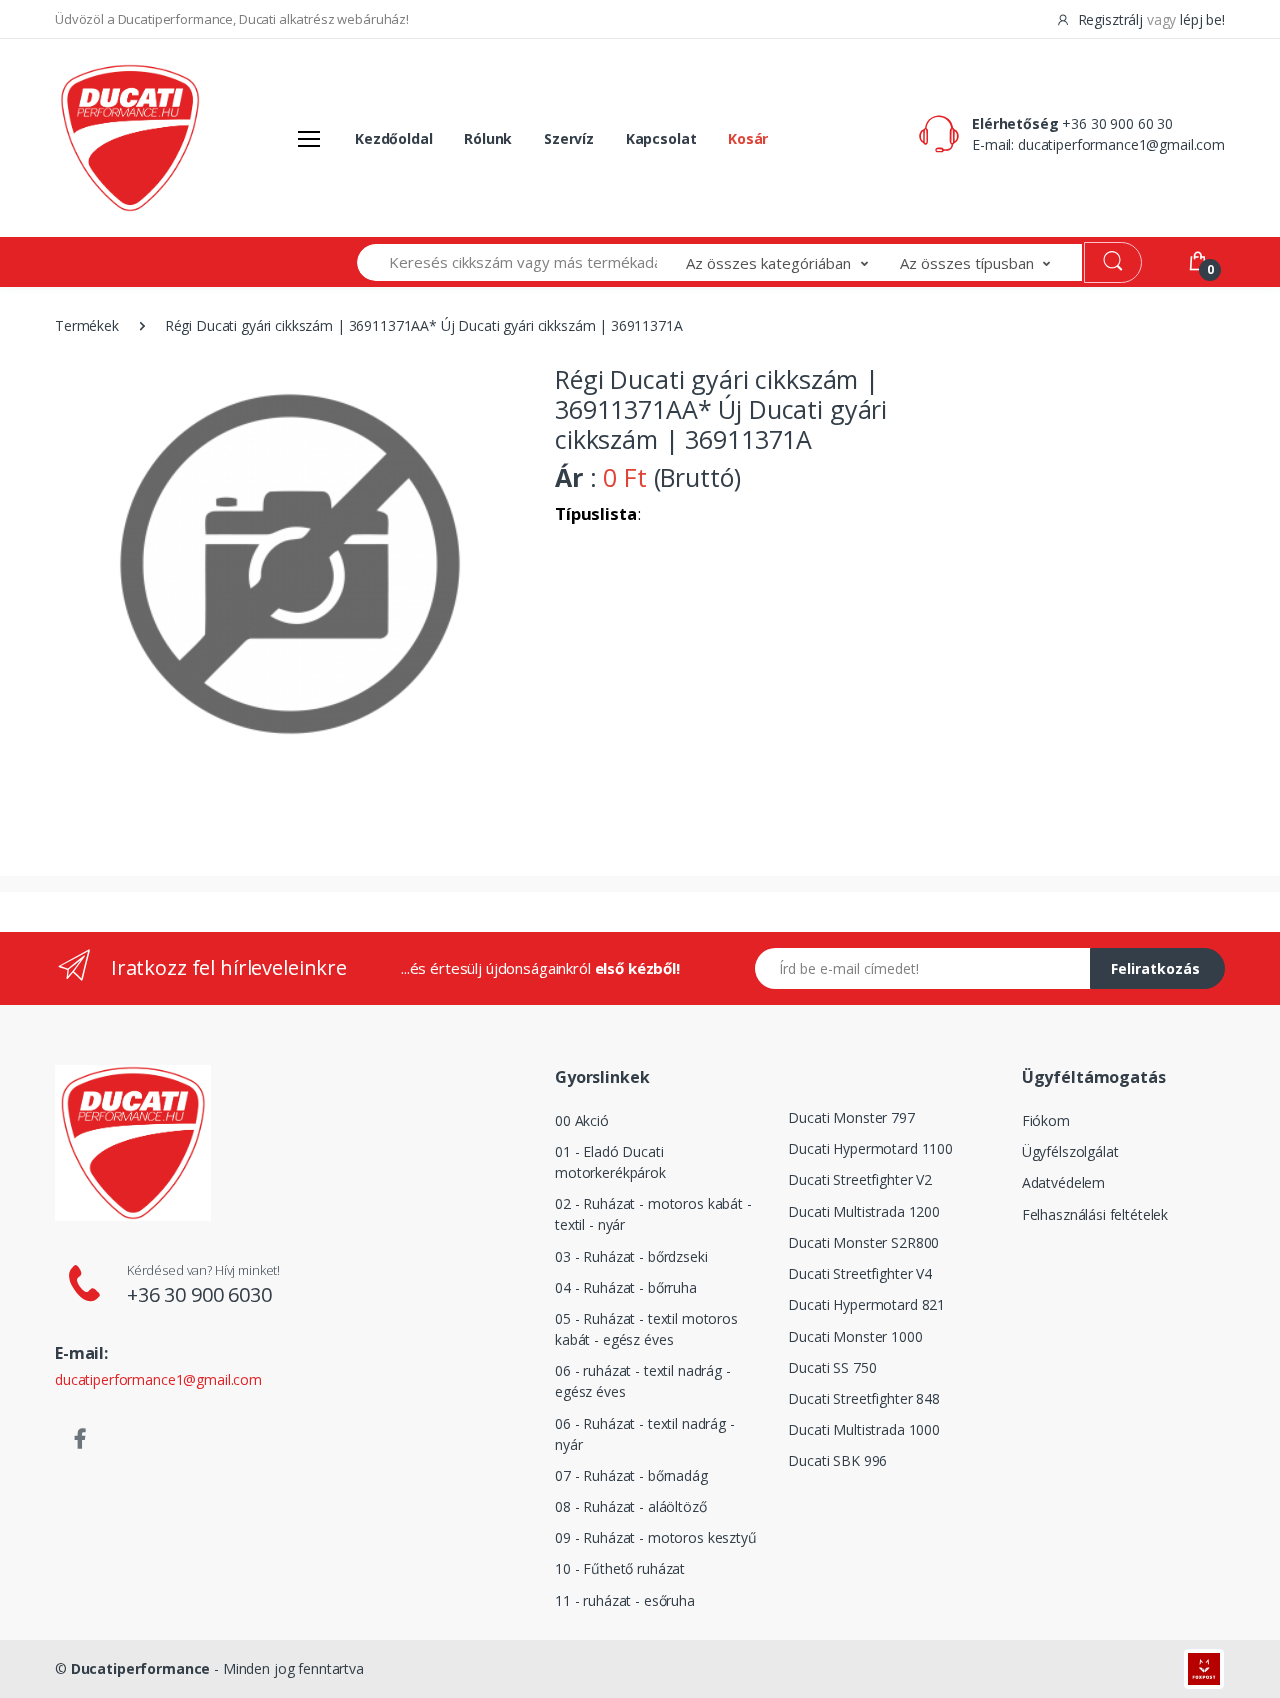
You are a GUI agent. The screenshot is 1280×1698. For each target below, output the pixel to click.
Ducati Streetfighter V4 (860, 1273)
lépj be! (1202, 19)
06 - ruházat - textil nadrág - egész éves (643, 1381)
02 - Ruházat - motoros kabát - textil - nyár (653, 1214)
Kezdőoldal (394, 138)
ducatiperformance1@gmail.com (1121, 144)
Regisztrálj (1110, 19)
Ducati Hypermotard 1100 (870, 1148)
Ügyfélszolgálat (1070, 1151)
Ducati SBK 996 (837, 1460)
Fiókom (1046, 1120)
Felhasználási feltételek (1095, 1214)
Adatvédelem (1063, 1182)
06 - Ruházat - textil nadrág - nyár (645, 1434)
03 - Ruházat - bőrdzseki (631, 1256)
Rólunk (488, 138)
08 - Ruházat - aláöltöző (631, 1506)
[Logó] (130, 138)
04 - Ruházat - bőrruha (626, 1287)
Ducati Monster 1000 (855, 1336)
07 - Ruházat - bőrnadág (631, 1475)
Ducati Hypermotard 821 (866, 1304)
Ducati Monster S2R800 (863, 1242)
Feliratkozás (1155, 968)
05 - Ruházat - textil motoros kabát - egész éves (646, 1329)
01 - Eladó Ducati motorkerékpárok (610, 1162)
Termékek (87, 325)
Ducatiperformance (141, 1668)
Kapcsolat (661, 138)
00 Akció (582, 1120)
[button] (793, 262)
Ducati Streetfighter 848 (864, 1398)
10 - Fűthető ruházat (620, 1568)
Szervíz (569, 138)
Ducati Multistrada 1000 (864, 1429)
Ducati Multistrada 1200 (864, 1211)
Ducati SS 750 (832, 1367)
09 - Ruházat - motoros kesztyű (656, 1537)
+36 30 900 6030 (199, 1294)
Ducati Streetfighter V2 (860, 1179)
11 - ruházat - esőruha (625, 1600)
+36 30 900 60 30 (1117, 123)
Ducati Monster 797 (851, 1117)
